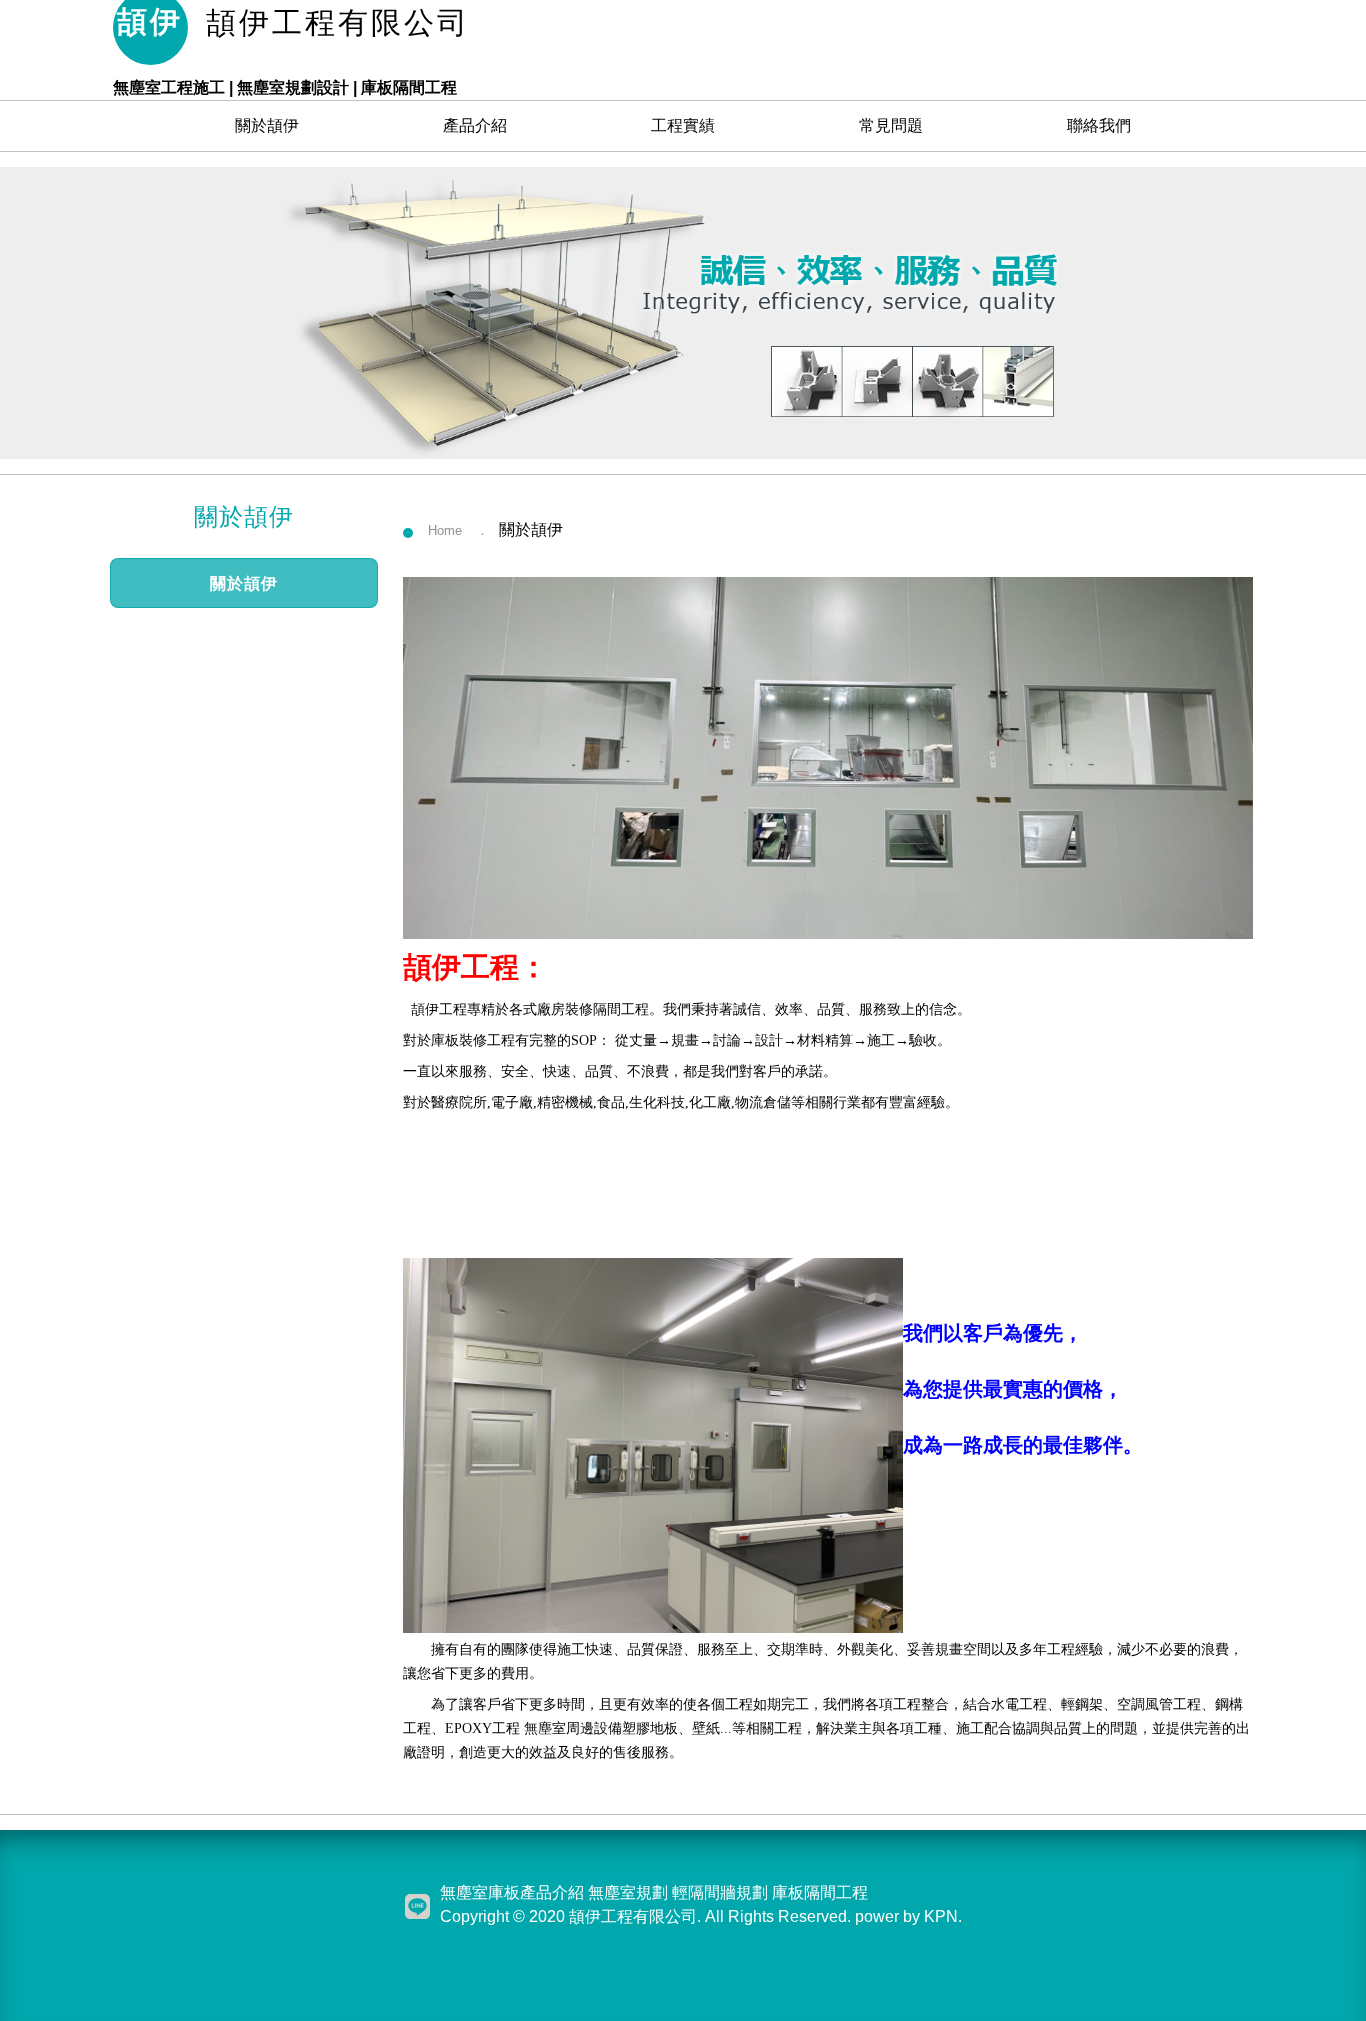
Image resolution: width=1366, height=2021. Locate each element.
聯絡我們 (1099, 125)
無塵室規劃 (628, 1892)
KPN (941, 1916)
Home (445, 530)
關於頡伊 (267, 125)
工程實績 (683, 125)
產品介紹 (475, 125)
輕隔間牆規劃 (720, 1892)
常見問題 (891, 125)
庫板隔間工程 (820, 1892)
